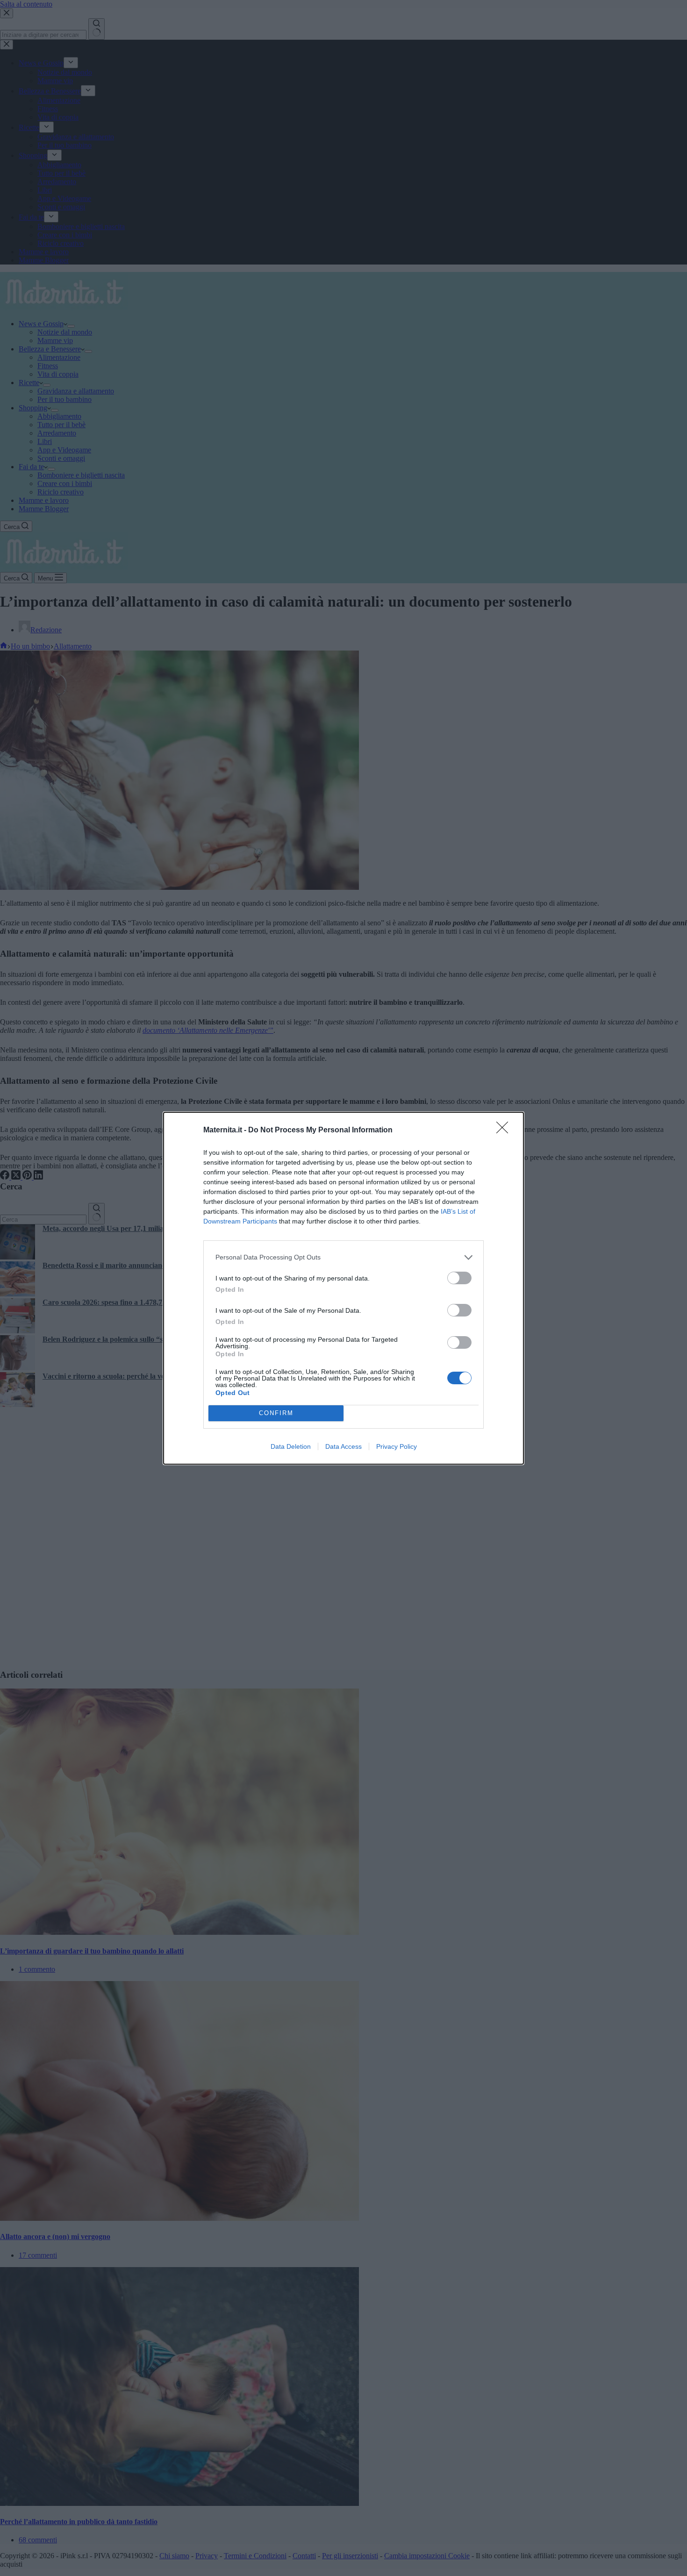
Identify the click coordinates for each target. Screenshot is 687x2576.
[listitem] (343, 1257)
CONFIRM (276, 1413)
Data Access (343, 1446)
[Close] (505, 1131)
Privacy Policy (397, 1446)
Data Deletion (291, 1446)
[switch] (459, 1278)
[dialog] (343, 1288)
